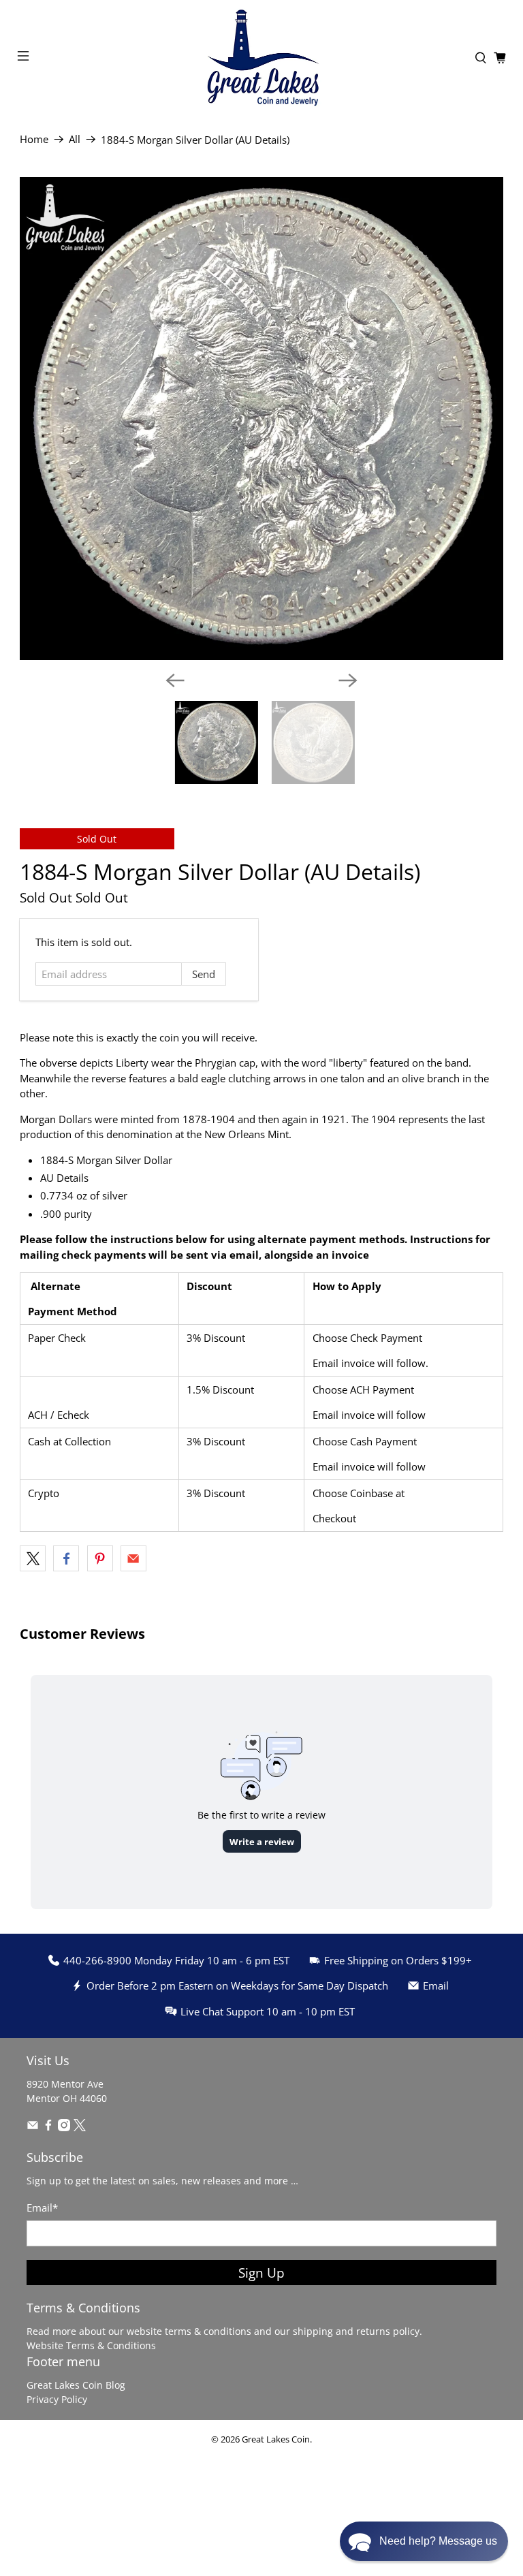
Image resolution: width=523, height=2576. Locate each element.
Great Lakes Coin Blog (76, 2385)
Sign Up (261, 2273)
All (75, 139)
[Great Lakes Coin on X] (80, 2127)
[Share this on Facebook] (66, 1558)
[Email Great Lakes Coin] (33, 2127)
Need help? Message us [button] (438, 2541)
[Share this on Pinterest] (100, 1558)
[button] (424, 2541)
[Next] (348, 680)
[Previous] (175, 680)
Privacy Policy (57, 2399)
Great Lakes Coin (276, 2439)
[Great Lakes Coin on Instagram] (64, 2127)
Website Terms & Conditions (91, 2345)
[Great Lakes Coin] (261, 58)
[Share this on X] (33, 1558)
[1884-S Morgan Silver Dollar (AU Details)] (261, 419)
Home (34, 139)
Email (42, 2208)
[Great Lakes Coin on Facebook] (48, 2127)
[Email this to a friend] (133, 1558)
